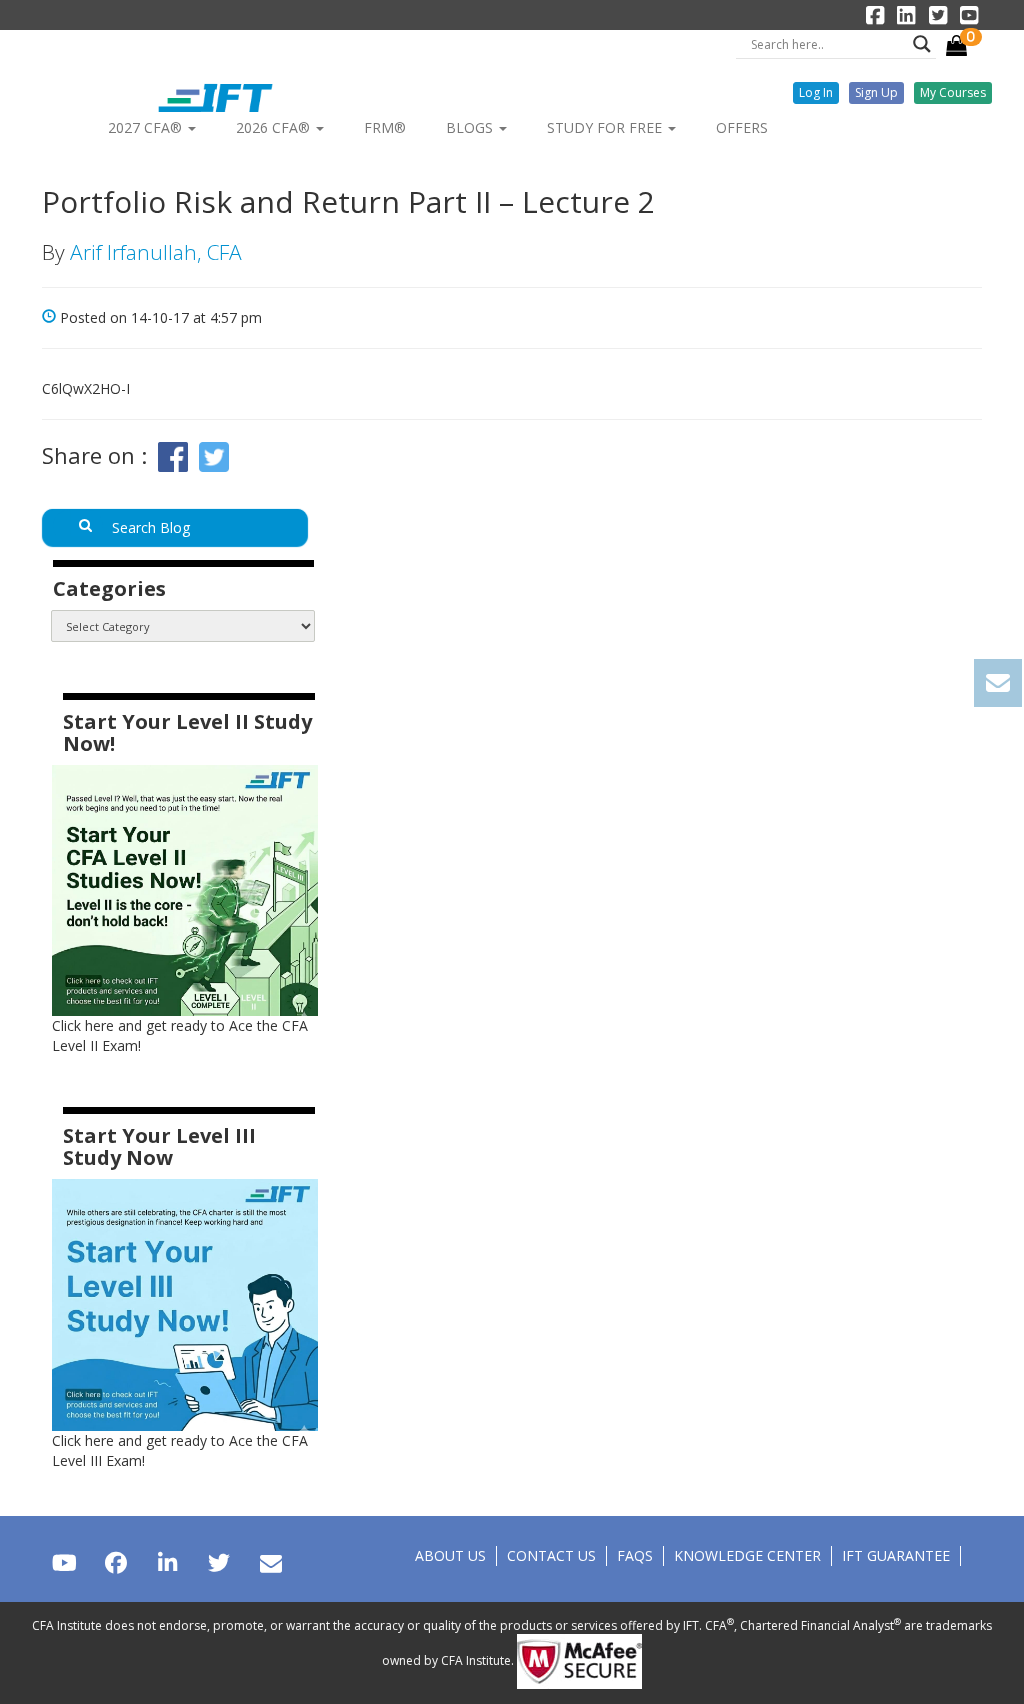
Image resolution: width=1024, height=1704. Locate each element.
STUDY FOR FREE (606, 127)
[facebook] (115, 1562)
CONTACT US (551, 1555)
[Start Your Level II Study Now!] (185, 888)
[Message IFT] (270, 1562)
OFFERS (742, 127)
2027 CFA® (147, 127)
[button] (816, 93)
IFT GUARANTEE (896, 1555)
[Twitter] (218, 1562)
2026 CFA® (275, 127)
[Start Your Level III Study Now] (185, 1303)
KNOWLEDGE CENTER (747, 1555)
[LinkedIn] (167, 1562)
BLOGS (471, 127)
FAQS (635, 1555)
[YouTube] (64, 1562)
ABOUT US (450, 1555)
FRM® (385, 127)
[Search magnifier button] (922, 44)
